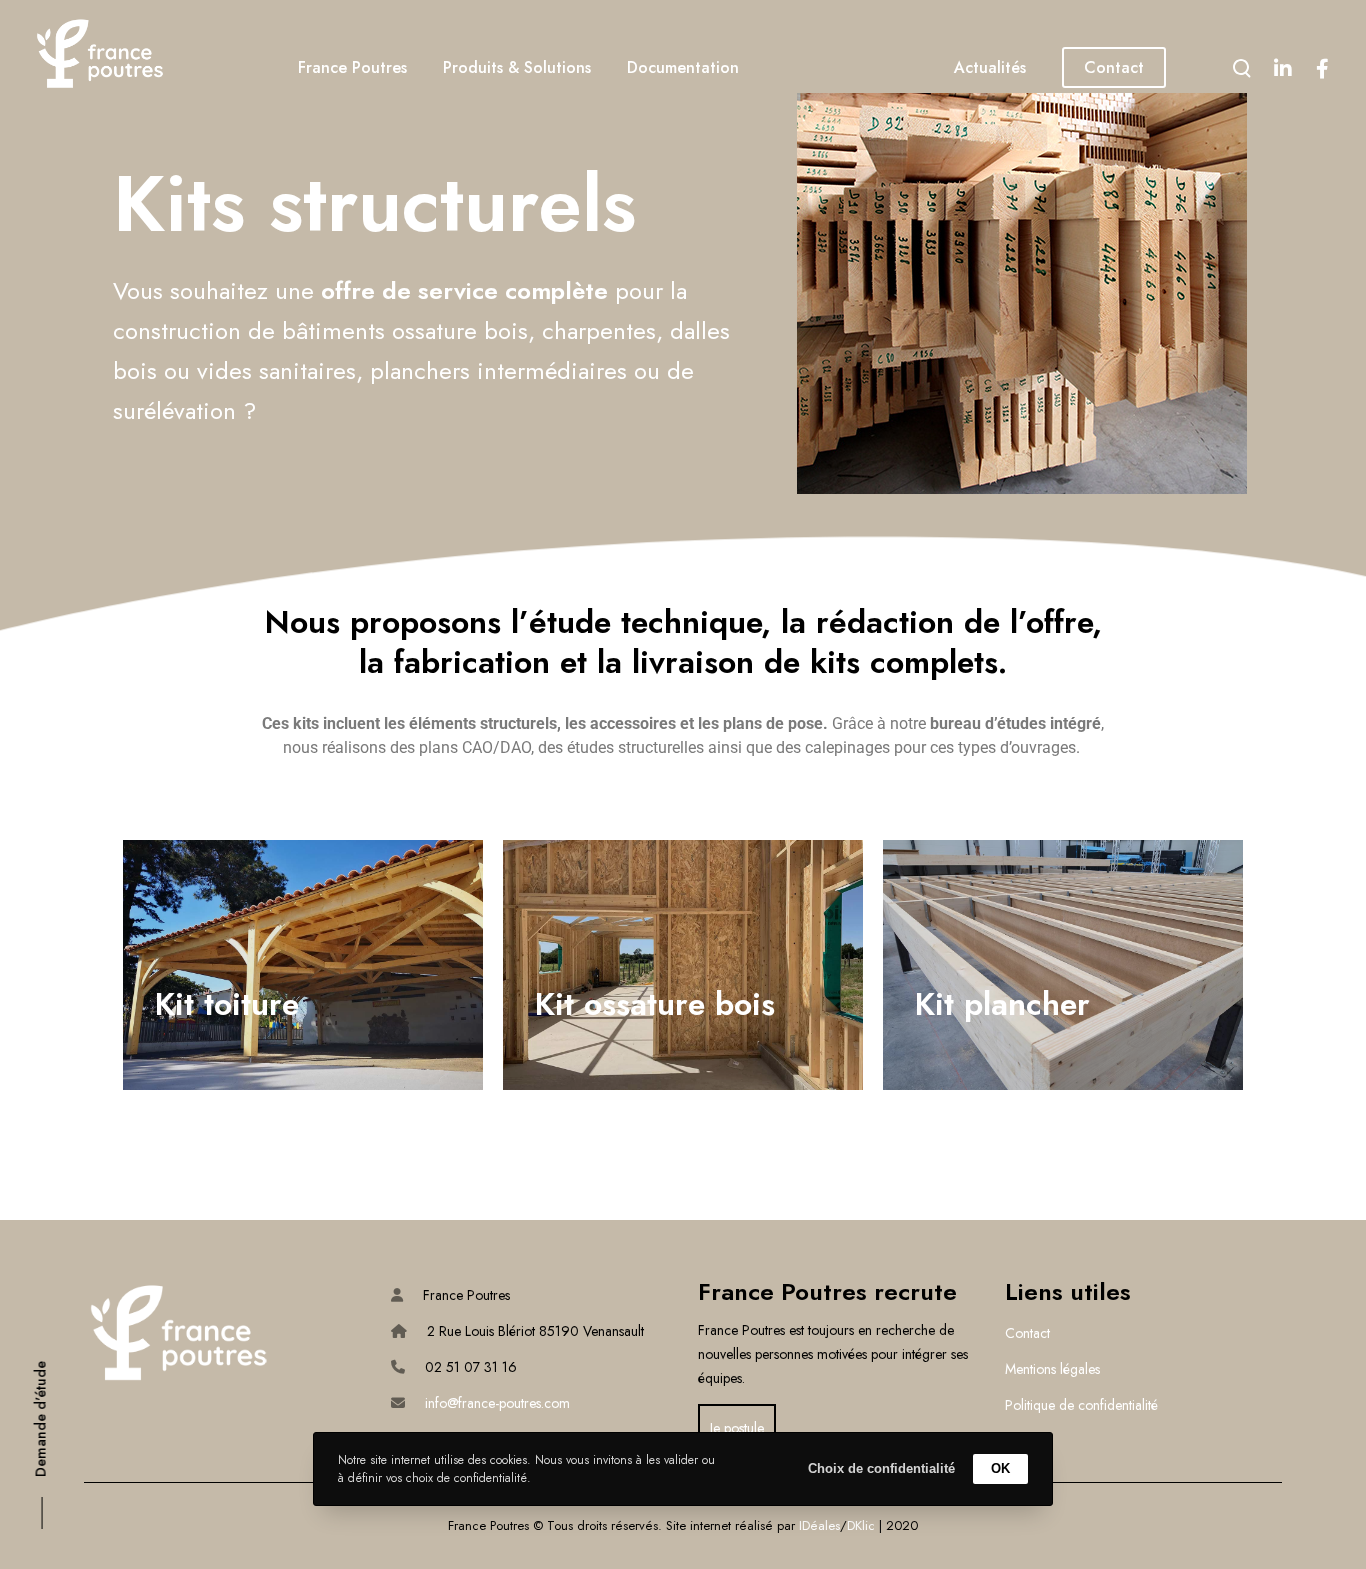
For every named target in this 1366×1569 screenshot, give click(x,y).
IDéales (819, 1525)
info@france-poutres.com (497, 1403)
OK (1000, 1468)
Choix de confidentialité (881, 1468)
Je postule (737, 1428)
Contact (1027, 1333)
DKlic (861, 1525)
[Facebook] (1322, 68)
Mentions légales (1052, 1369)
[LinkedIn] (1282, 68)
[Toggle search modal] (1242, 68)
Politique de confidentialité (1081, 1405)
